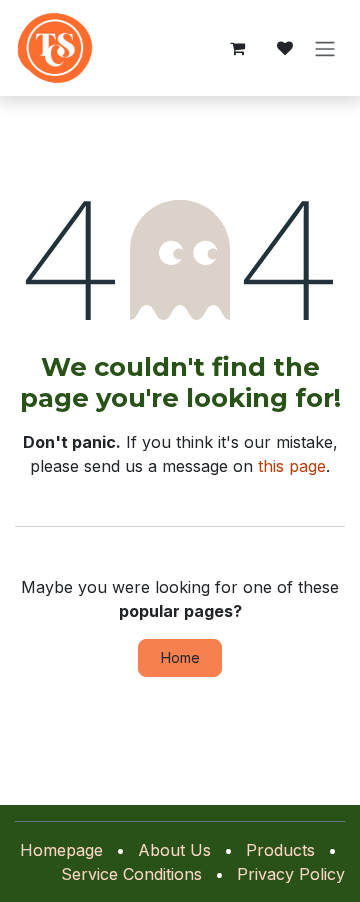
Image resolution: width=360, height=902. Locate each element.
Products (280, 850)
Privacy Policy (291, 874)
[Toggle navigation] (325, 48)
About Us (174, 850)
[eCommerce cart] (237, 48)
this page (292, 466)
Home (180, 657)
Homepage (61, 850)
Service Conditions (131, 874)
